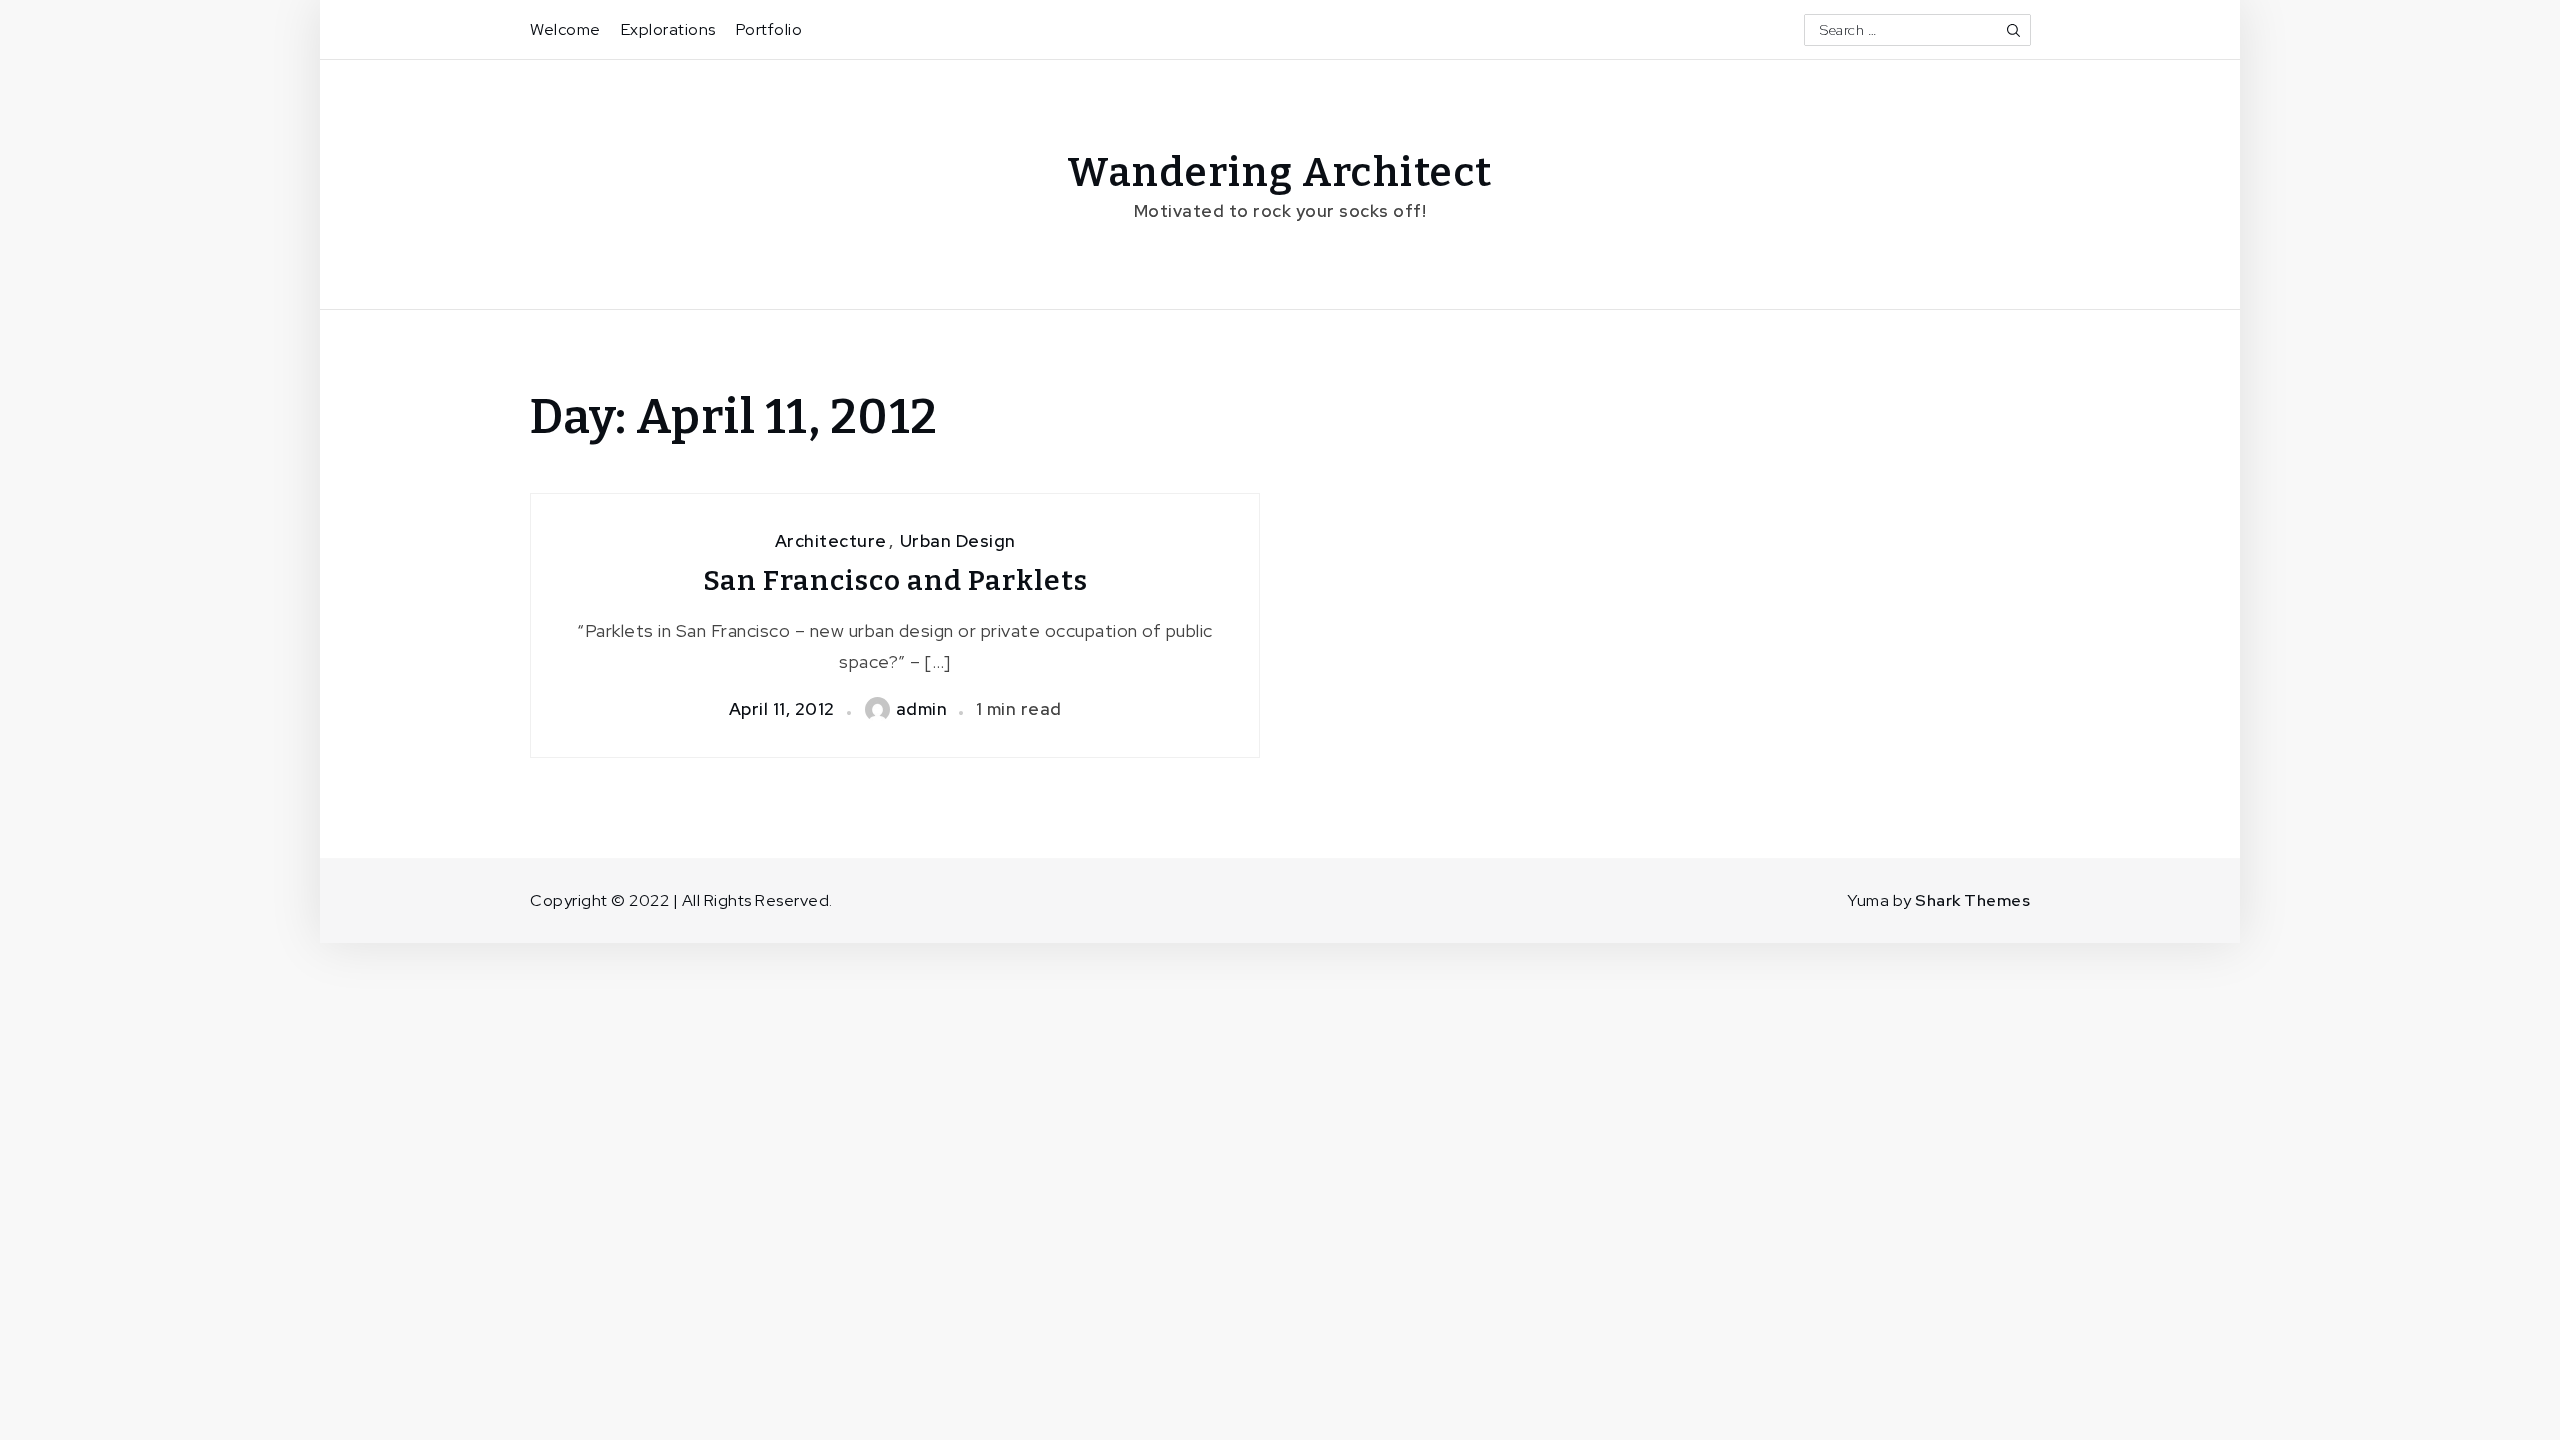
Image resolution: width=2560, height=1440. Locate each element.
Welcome (565, 29)
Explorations (668, 29)
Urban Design (958, 541)
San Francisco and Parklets (895, 580)
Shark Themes (1972, 900)
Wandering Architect (1280, 173)
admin (922, 709)
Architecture (831, 541)
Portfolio (769, 29)
